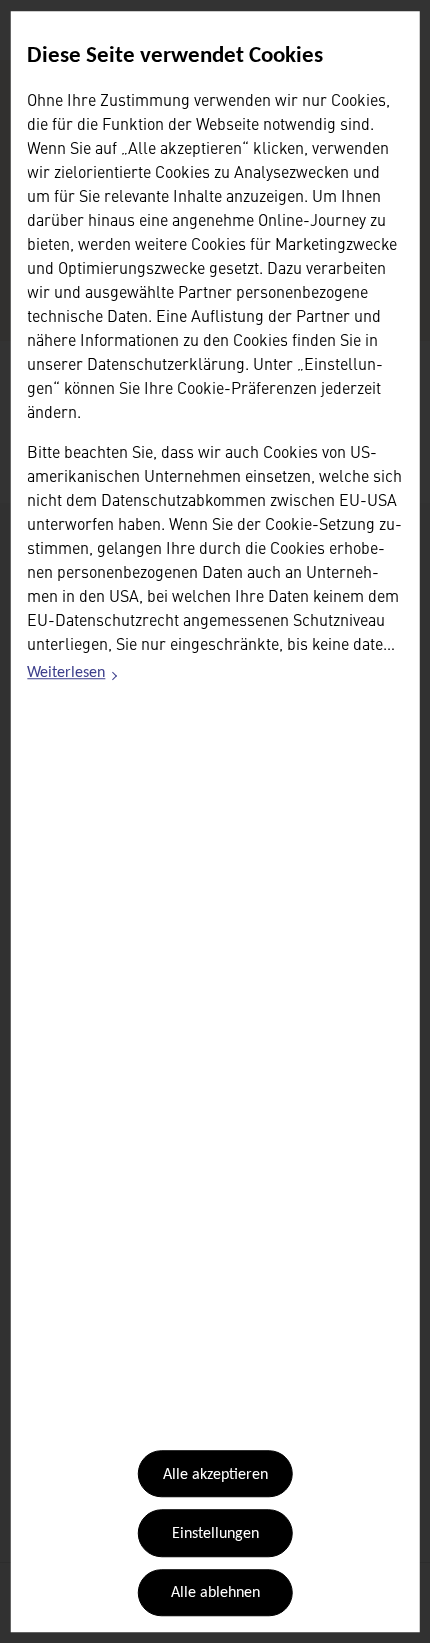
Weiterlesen (73, 677)
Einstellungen (215, 1534)
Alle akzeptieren (215, 1475)
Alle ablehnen (215, 1594)
